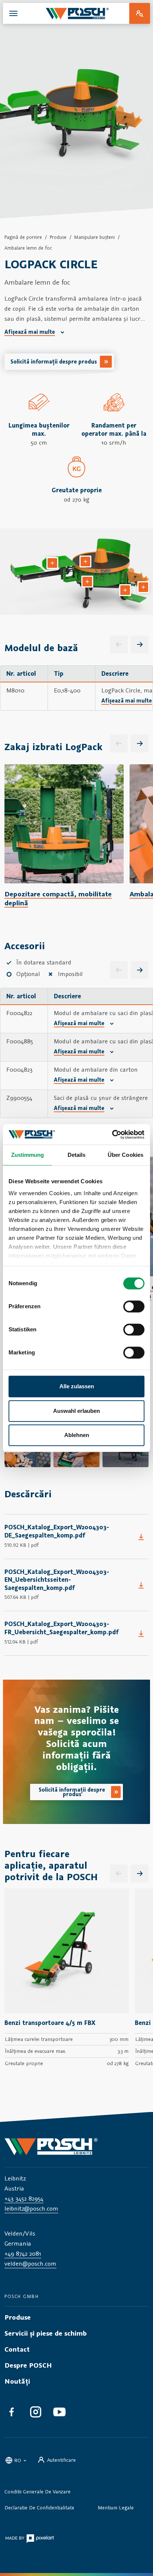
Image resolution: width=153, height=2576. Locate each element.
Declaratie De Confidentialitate (39, 2508)
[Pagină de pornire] (77, 13)
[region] (76, 688)
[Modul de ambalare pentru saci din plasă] (52, 563)
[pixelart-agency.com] (30, 2538)
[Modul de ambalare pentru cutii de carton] (143, 587)
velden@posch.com (30, 2263)
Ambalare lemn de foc (28, 248)
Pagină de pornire (23, 237)
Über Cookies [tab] (126, 1155)
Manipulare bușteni (95, 237)
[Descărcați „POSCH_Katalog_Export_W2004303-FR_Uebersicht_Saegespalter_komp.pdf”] (141, 1633)
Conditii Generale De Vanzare (38, 2492)
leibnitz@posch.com (31, 2208)
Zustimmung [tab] (28, 1155)
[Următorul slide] (140, 743)
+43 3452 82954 (24, 2198)
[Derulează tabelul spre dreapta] (140, 644)
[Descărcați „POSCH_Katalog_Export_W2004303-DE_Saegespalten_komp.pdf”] (141, 1537)
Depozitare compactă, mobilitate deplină (58, 898)
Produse (58, 237)
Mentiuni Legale (116, 2508)
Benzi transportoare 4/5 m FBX (50, 2023)
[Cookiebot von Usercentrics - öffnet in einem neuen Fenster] (112, 1135)
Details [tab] (77, 1155)
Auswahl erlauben (76, 1411)
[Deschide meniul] (13, 13)
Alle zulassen (77, 1386)
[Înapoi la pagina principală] (76, 2146)
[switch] (134, 1306)
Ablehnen (77, 1435)
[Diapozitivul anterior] (119, 743)
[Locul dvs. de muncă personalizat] (125, 590)
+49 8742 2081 (23, 2253)
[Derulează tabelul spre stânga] (119, 644)
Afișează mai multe (30, 332)
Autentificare (61, 2460)
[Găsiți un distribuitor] (140, 13)
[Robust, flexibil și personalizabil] (87, 582)
